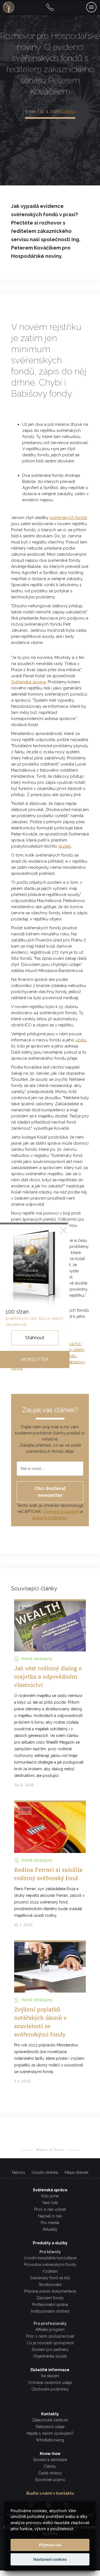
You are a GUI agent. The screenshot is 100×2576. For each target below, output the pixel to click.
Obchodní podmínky (50, 2389)
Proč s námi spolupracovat (50, 2336)
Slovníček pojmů (50, 2480)
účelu (81, 1040)
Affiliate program (50, 2330)
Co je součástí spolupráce (50, 2343)
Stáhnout (35, 1338)
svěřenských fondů (68, 518)
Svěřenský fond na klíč (50, 2278)
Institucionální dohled (50, 2311)
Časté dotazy (50, 2473)
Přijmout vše (50, 2545)
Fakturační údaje (50, 2427)
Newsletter (35, 1359)
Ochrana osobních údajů (50, 2383)
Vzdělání (50, 2271)
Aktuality (50, 2229)
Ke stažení (50, 2376)
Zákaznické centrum (50, 2420)
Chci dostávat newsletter (50, 1492)
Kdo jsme (50, 2196)
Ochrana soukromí (61, 1512)
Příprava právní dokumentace (50, 2291)
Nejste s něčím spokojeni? (50, 2433)
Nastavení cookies (50, 2559)
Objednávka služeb (50, 2356)
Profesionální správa (50, 2305)
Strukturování (50, 2285)
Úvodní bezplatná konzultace (50, 2258)
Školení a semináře (50, 2460)
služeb (65, 846)
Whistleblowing (50, 2440)
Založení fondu (50, 2298)
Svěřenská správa (28, 682)
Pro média (50, 2223)
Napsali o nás (50, 2216)
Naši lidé (50, 2203)
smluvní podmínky (50, 1518)
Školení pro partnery (50, 2350)
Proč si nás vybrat (50, 2209)
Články (69, 111)
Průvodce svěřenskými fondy (50, 2265)
